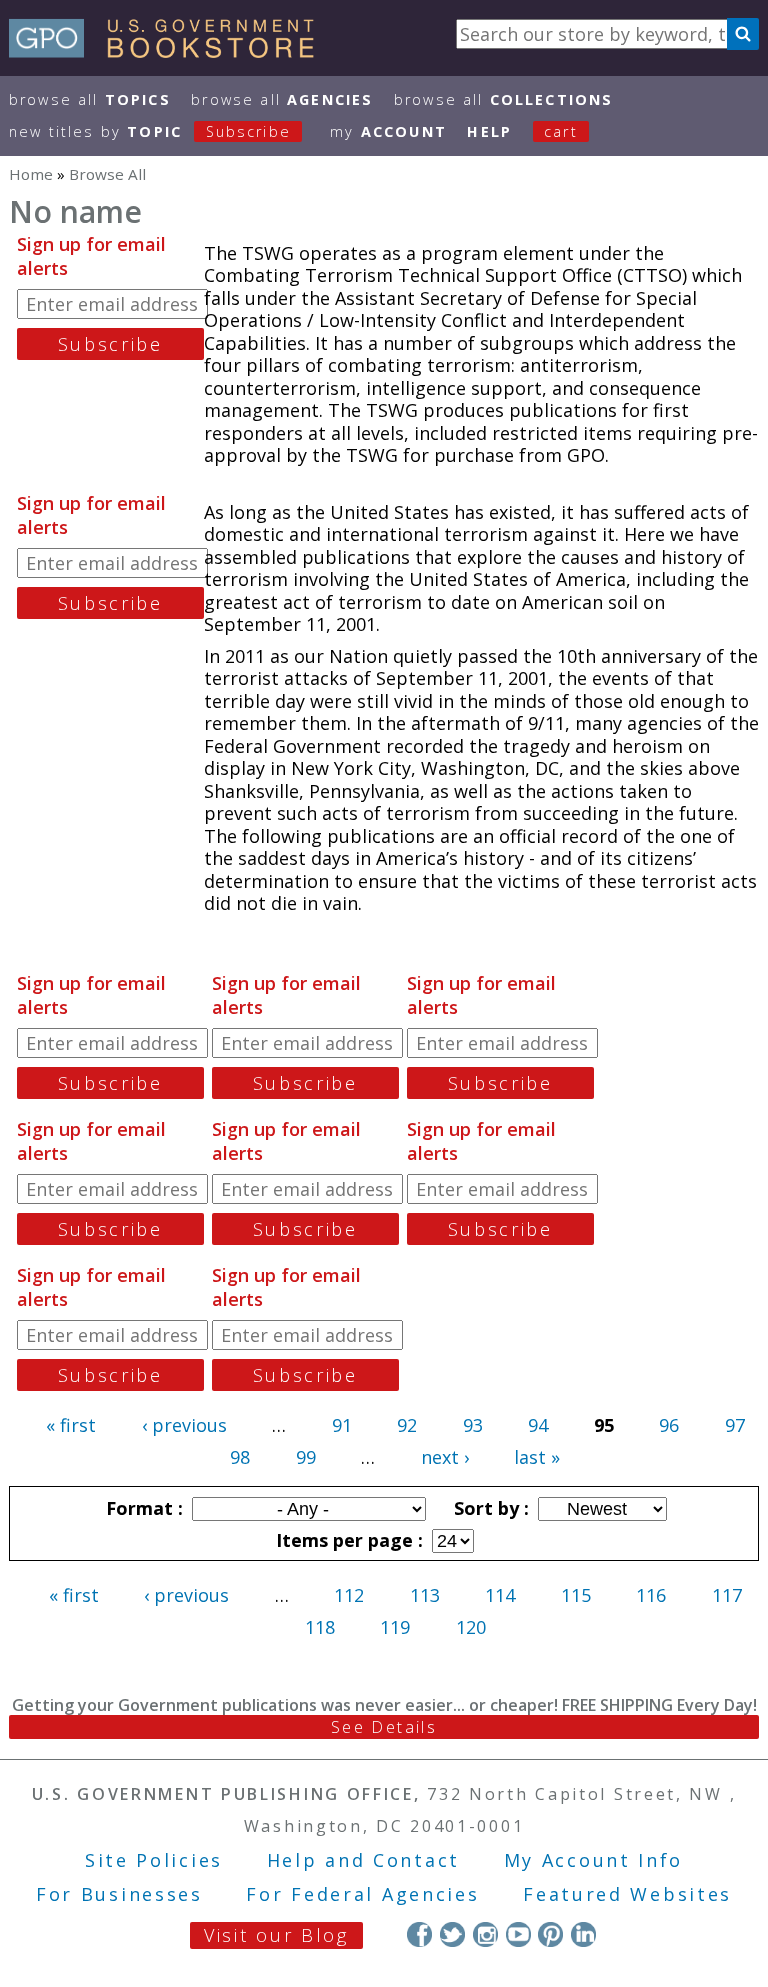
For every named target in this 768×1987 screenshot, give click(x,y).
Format (142, 1508)
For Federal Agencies (362, 1894)
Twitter (452, 1934)
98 (240, 1457)
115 (576, 1595)
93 (473, 1425)
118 (320, 1627)
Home (31, 174)
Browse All (90, 99)
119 (395, 1627)
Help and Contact (363, 1860)
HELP (489, 131)
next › (445, 1457)
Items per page (347, 1540)
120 (471, 1627)
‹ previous (184, 1425)
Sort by (489, 1508)
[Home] (170, 51)
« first (71, 1425)
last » (537, 1457)
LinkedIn (583, 1934)
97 (735, 1425)
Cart (561, 131)
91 (342, 1425)
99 (306, 1457)
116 (651, 1595)
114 (500, 1595)
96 (669, 1425)
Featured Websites (627, 1894)
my (388, 131)
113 (425, 1595)
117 (727, 1595)
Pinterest (550, 1934)
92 (407, 1425)
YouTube (518, 1934)
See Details (384, 1727)
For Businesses (119, 1894)
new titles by (150, 131)
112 (349, 1595)
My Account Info (594, 1860)
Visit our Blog (276, 1935)
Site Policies (154, 1860)
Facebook (419, 1934)
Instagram (485, 1934)
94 (538, 1425)
